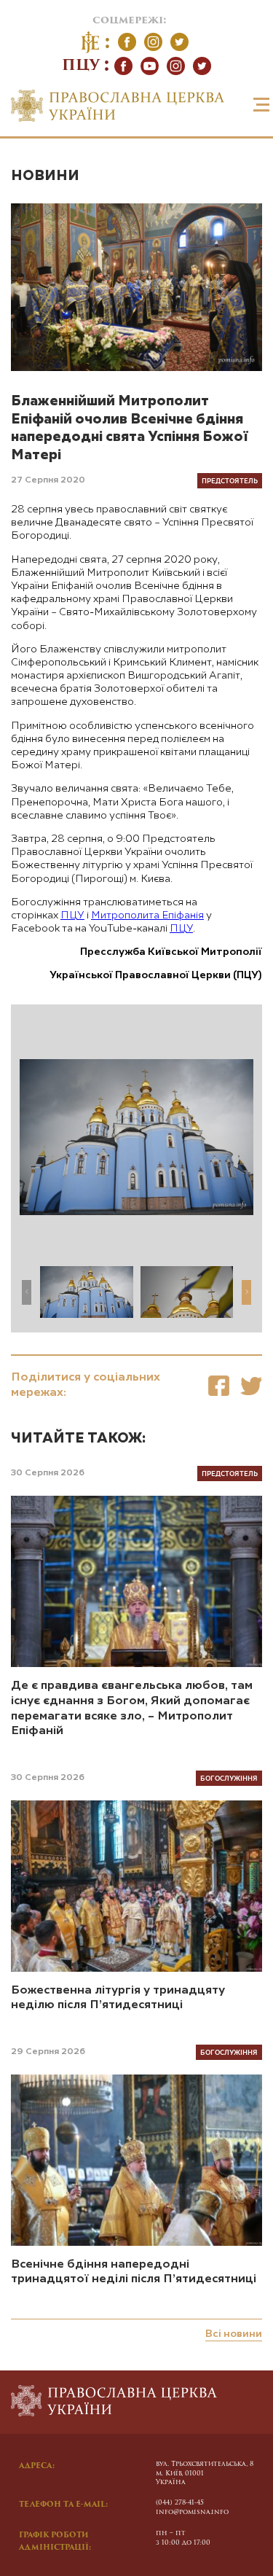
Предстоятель (230, 480)
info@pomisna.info (192, 2512)
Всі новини (234, 2334)
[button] (246, 1292)
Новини (45, 176)
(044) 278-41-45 (180, 2503)
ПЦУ (72, 916)
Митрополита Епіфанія (147, 916)
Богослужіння (229, 1778)
